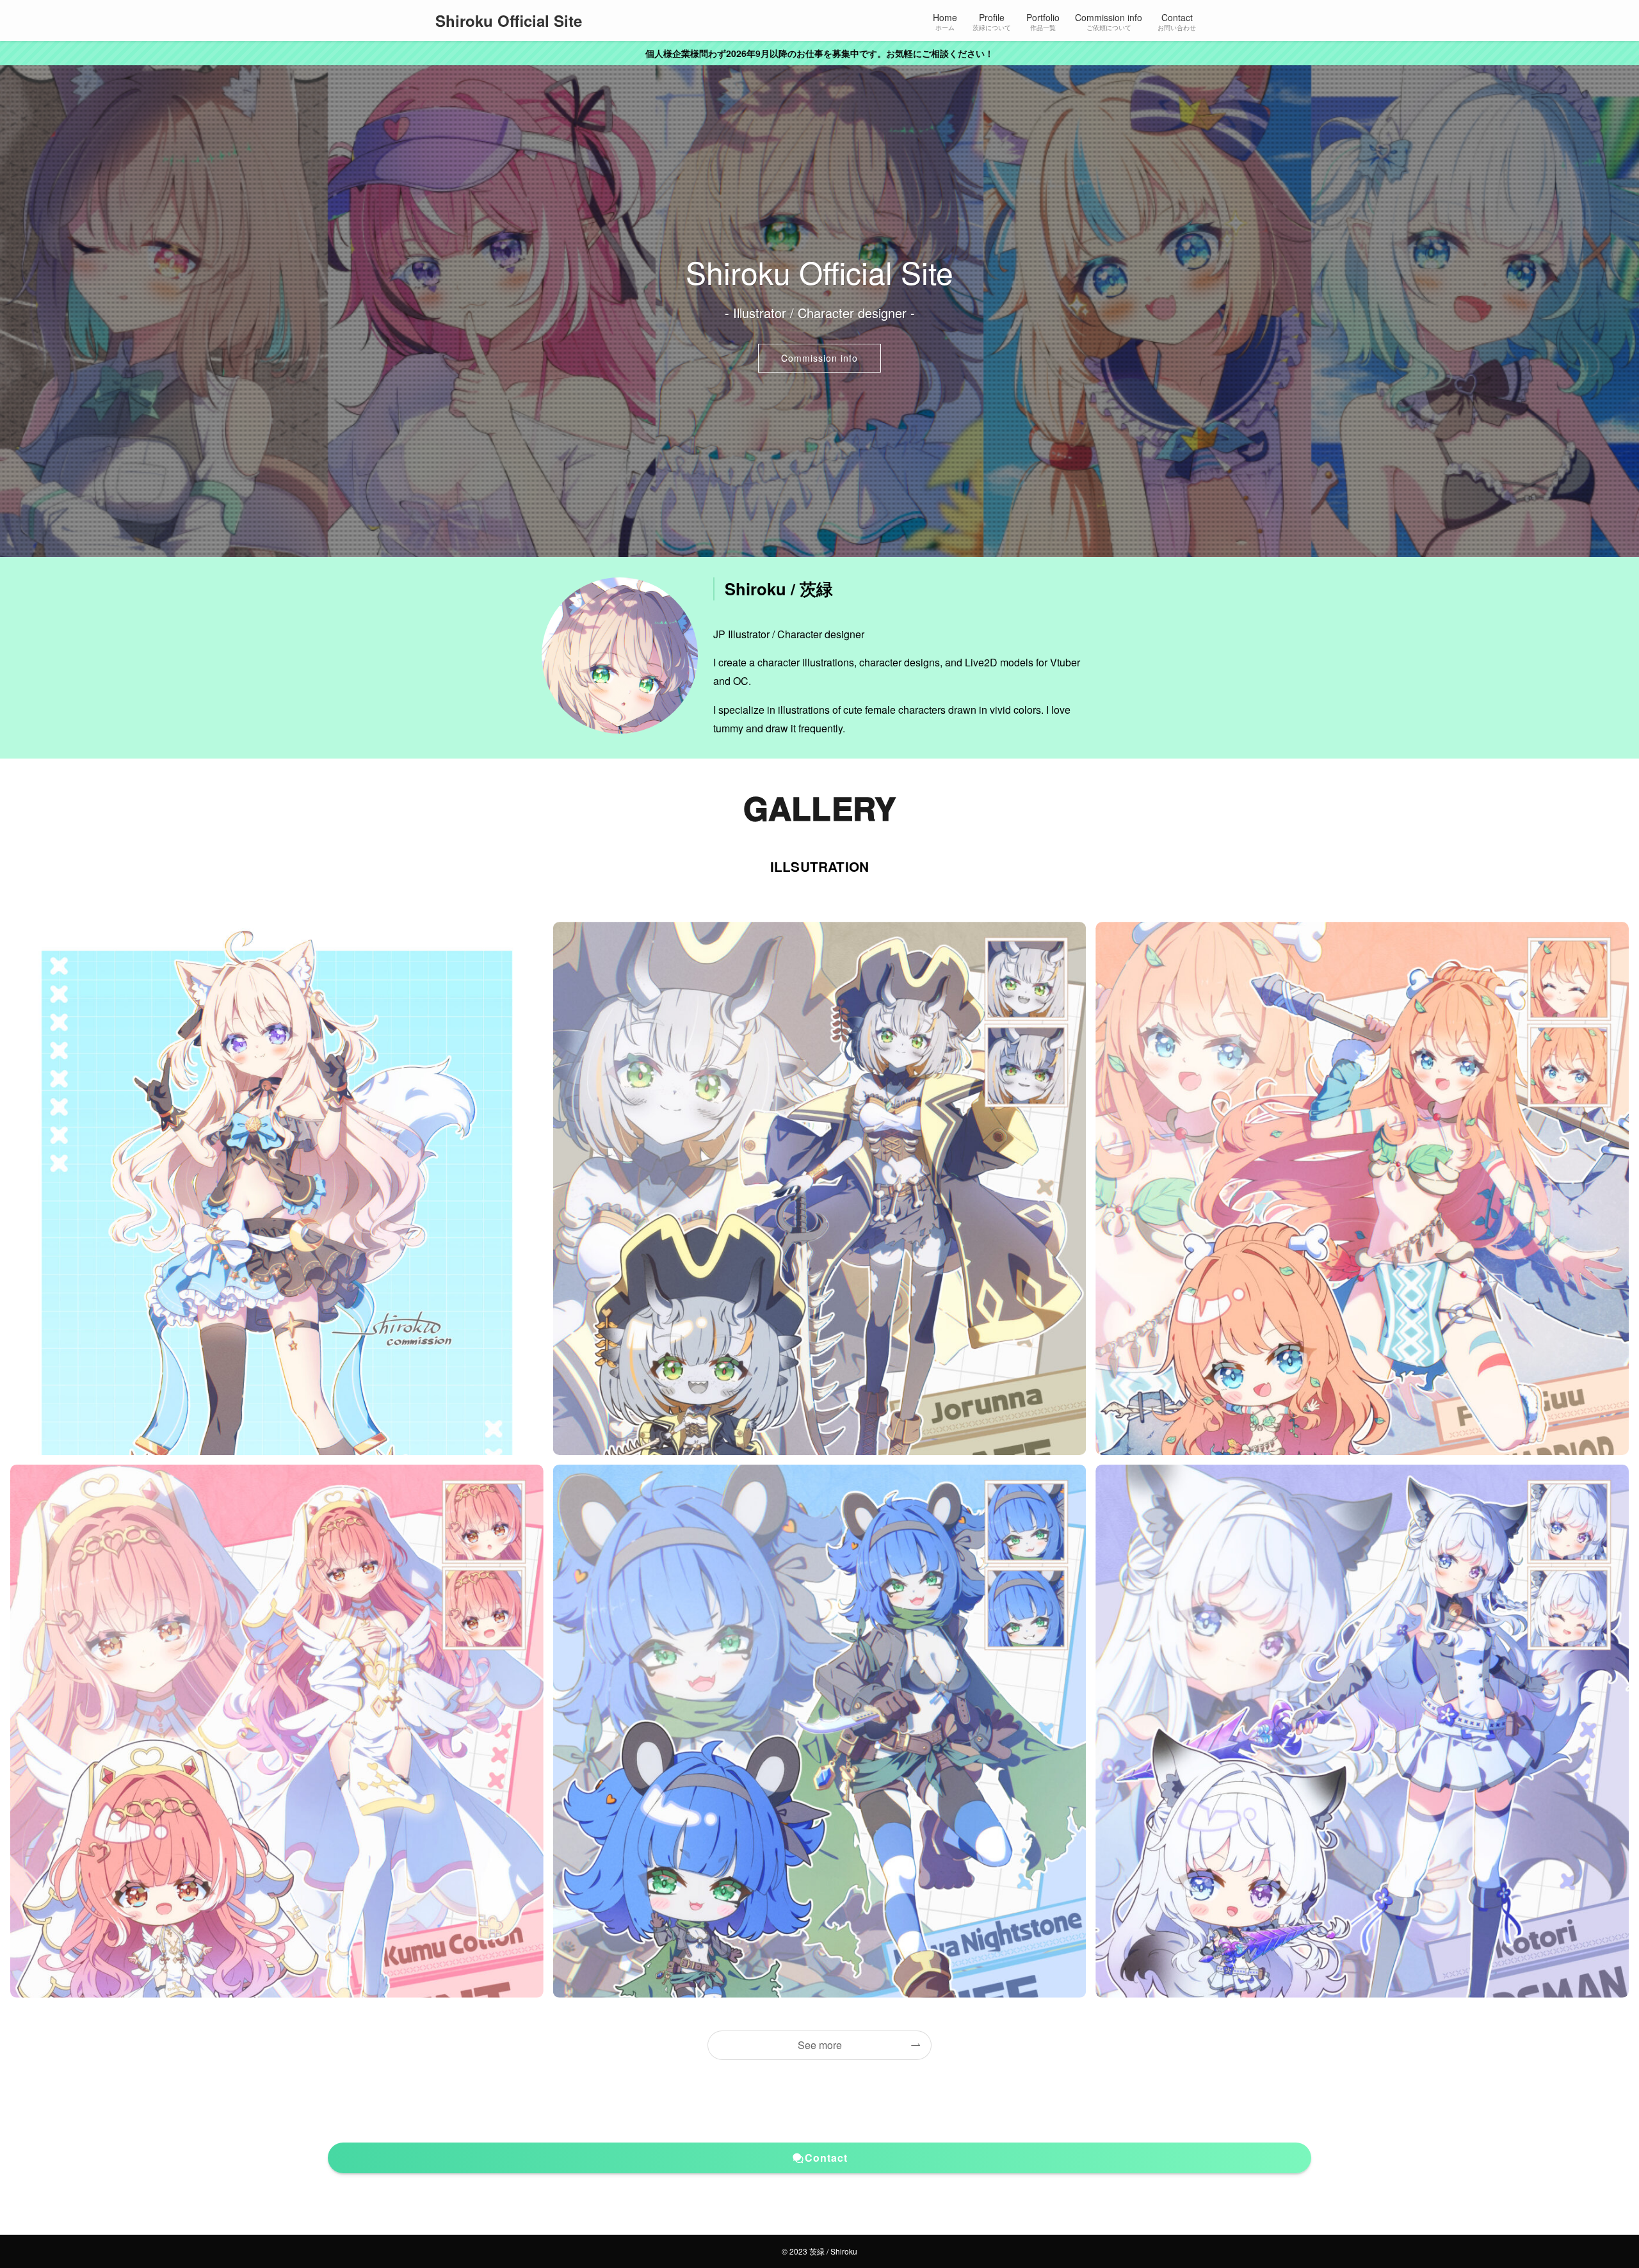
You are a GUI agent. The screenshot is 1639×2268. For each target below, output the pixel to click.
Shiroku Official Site (509, 20)
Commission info (819, 358)
